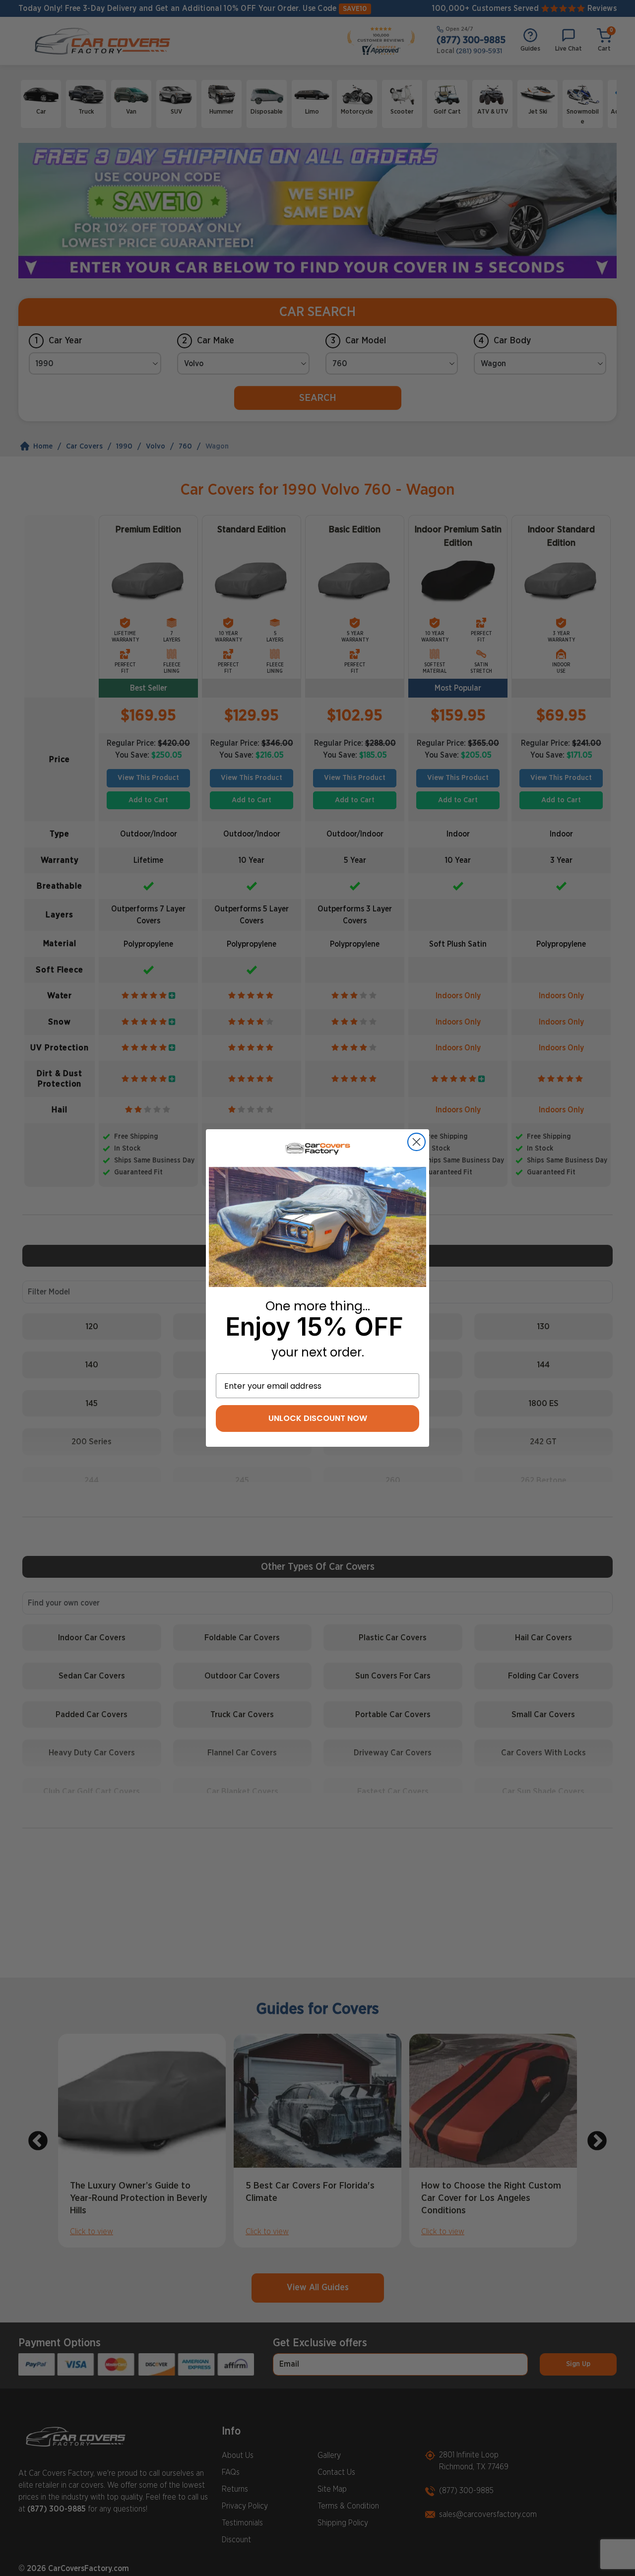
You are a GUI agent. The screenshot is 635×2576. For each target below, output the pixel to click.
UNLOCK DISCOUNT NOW (318, 1418)
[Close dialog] (416, 1142)
